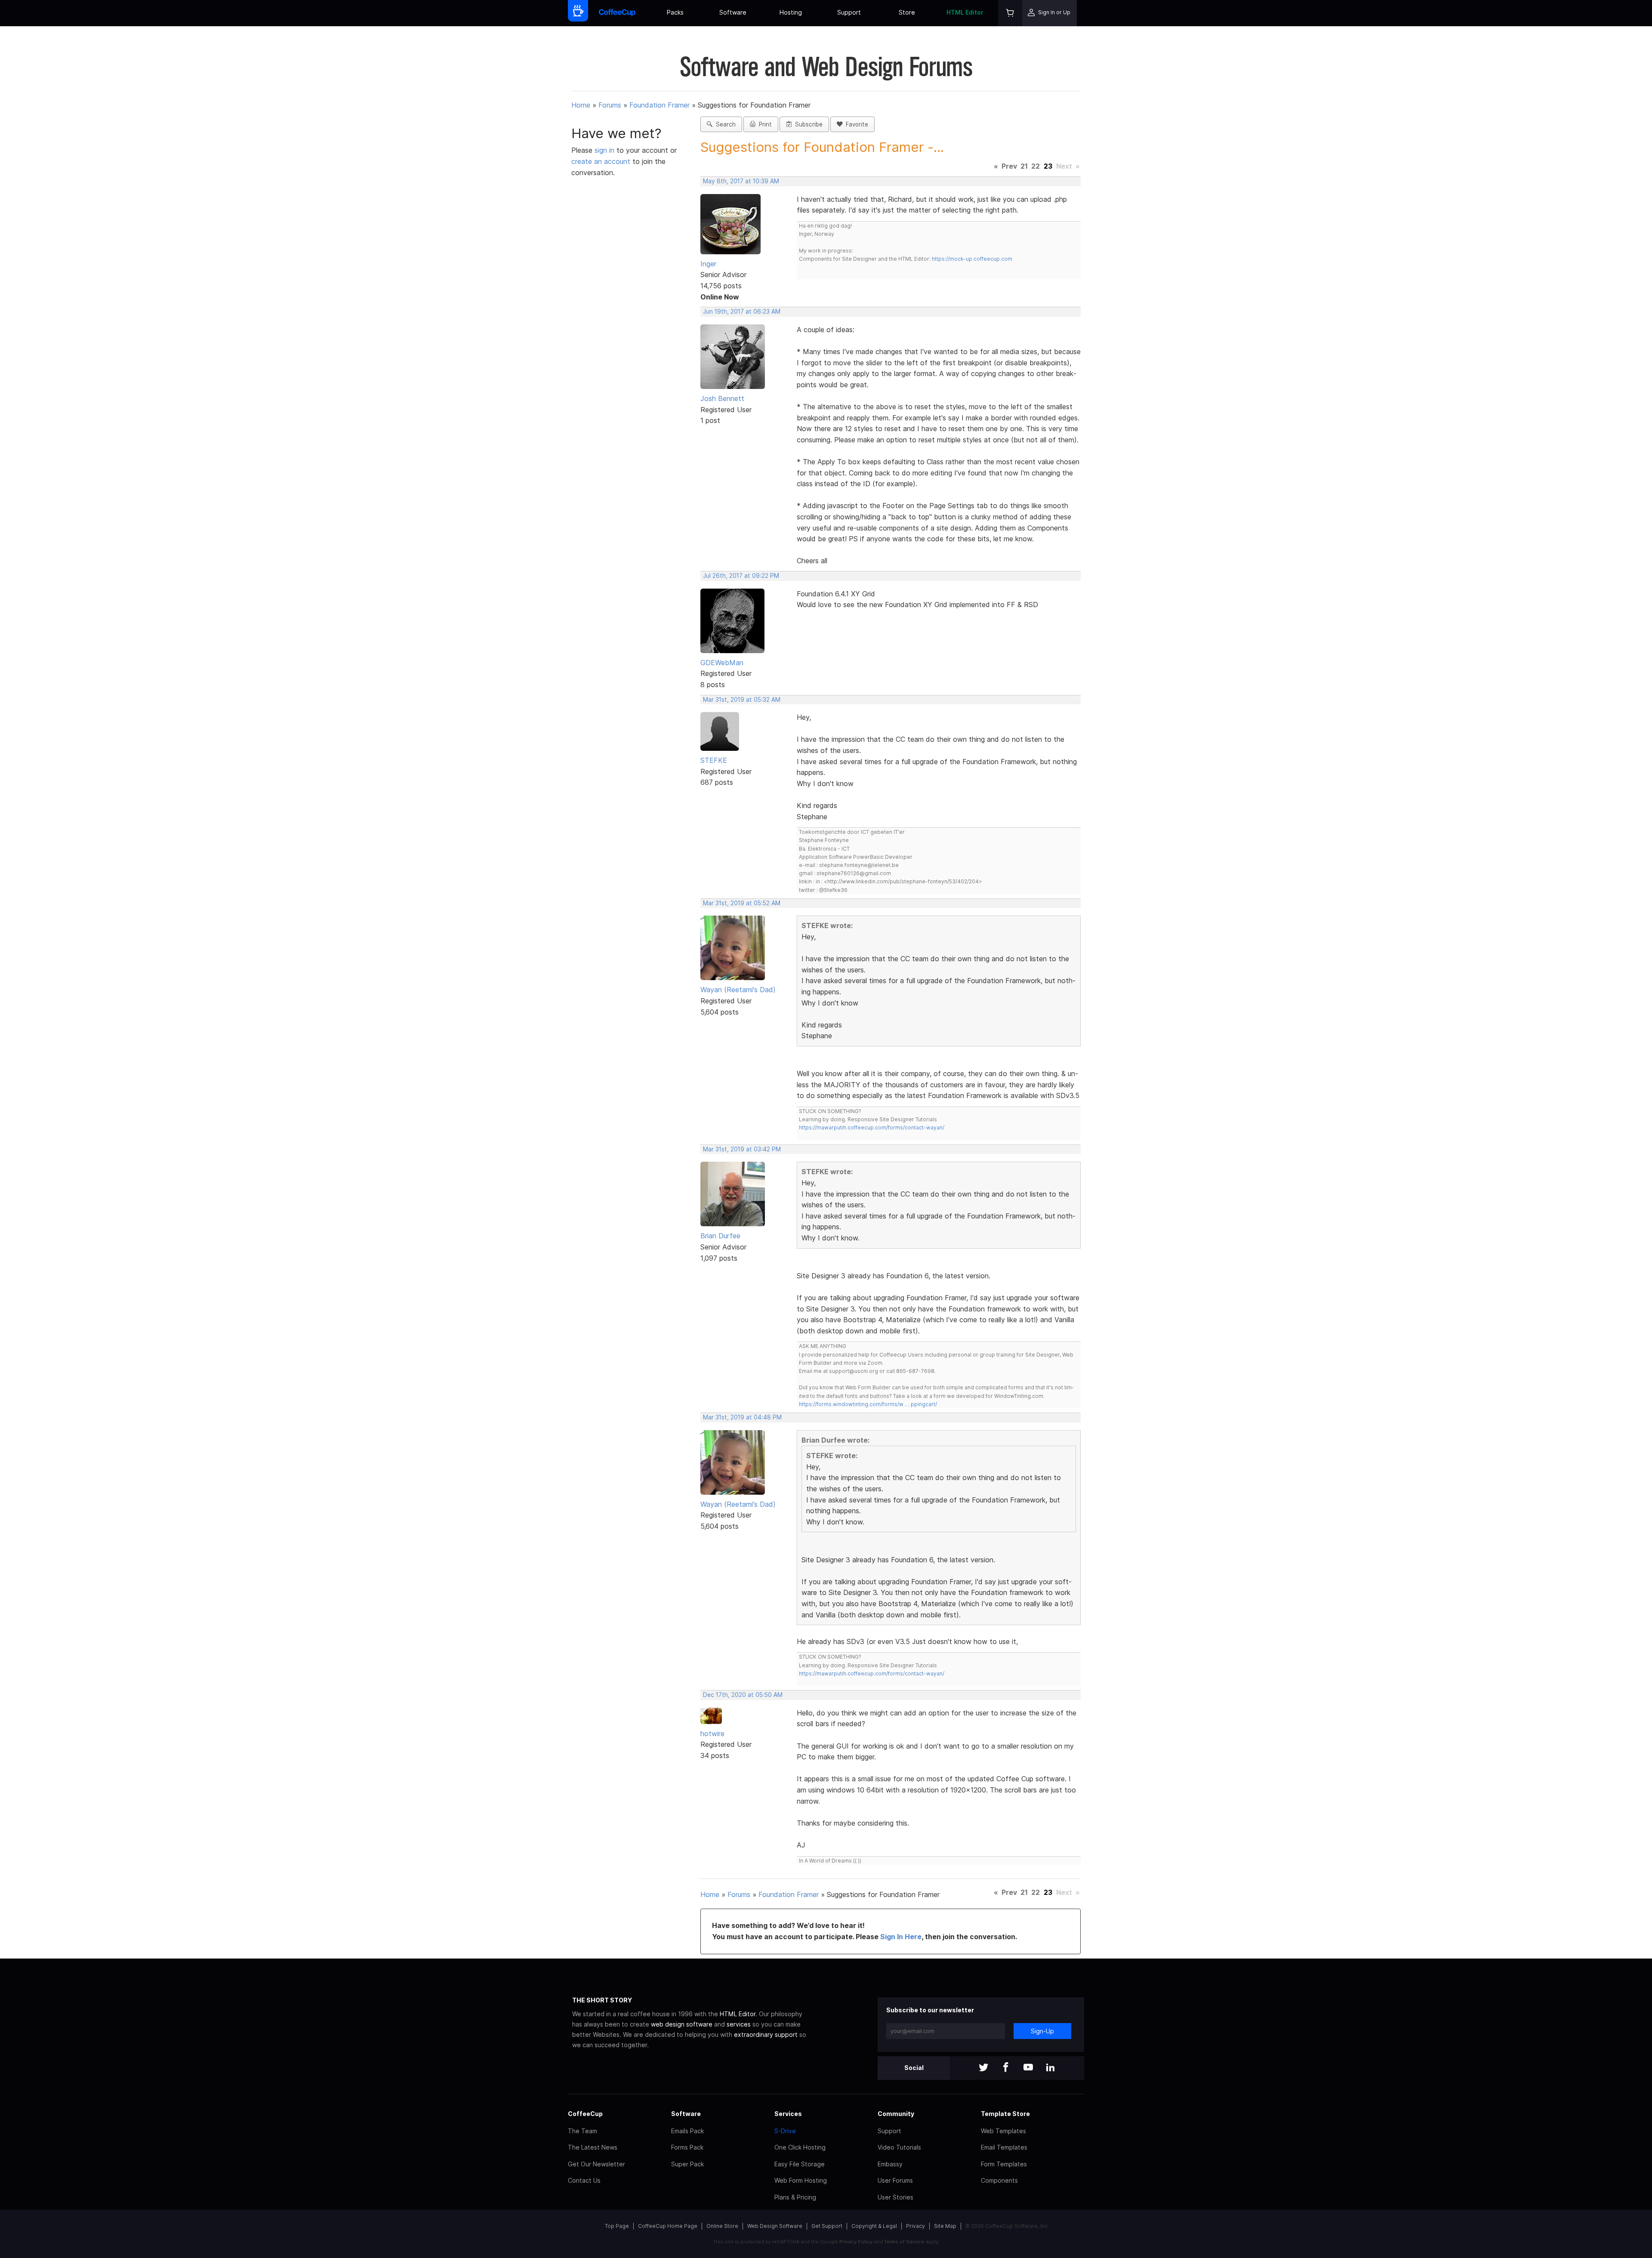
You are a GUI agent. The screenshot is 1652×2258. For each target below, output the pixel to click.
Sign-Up (1042, 2031)
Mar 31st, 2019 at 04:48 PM (742, 1417)
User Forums (895, 2180)
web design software (682, 2024)
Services (788, 2114)
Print (764, 124)
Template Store (1005, 2114)
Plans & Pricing (795, 2197)
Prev (1009, 166)
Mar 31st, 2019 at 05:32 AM (742, 700)
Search (724, 124)
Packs (675, 12)
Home (581, 105)
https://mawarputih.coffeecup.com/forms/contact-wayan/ (872, 1127)
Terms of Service (904, 2242)
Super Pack (687, 2164)
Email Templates (1004, 2147)
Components (999, 2180)
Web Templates (1003, 2131)
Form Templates (1004, 2164)
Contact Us (584, 2180)
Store (907, 12)
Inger (708, 264)
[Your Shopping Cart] (1010, 13)
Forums (610, 105)
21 (1024, 166)
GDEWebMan (722, 663)
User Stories (895, 2197)
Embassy (890, 2164)
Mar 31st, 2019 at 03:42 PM (742, 1149)
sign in (606, 150)
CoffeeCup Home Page (668, 2226)
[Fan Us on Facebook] (1006, 2068)
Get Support (827, 2226)
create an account (601, 161)
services (739, 2024)
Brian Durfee (720, 1236)
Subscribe (807, 124)
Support (849, 12)
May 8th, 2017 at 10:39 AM (741, 181)
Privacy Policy (856, 2242)
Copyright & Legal (874, 2226)
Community (896, 2114)
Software (733, 12)
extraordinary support (766, 2034)
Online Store (722, 2226)
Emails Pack (687, 2131)
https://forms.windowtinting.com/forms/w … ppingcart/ (868, 1404)
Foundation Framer (660, 105)
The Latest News (593, 2147)
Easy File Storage (800, 2164)
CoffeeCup (585, 2114)
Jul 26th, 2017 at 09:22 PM (741, 576)
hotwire (712, 1734)
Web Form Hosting (801, 2180)
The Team (583, 2131)
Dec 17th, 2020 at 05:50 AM (743, 1695)
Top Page (617, 2226)
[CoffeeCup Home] (617, 13)
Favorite (855, 124)
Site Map (945, 2226)
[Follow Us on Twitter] (983, 2068)
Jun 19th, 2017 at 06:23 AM (742, 312)
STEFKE (714, 760)
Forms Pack (687, 2147)
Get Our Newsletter (596, 2164)
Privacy (915, 2226)
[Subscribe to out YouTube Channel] (1028, 2068)
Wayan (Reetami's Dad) (738, 990)
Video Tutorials (899, 2147)
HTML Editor (965, 12)
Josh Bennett (722, 398)
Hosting (791, 12)
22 (1036, 166)
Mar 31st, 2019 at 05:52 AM (742, 903)
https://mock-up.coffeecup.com (972, 259)
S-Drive (785, 2131)
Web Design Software (775, 2226)
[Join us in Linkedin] (1051, 2068)
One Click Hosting (800, 2147)
